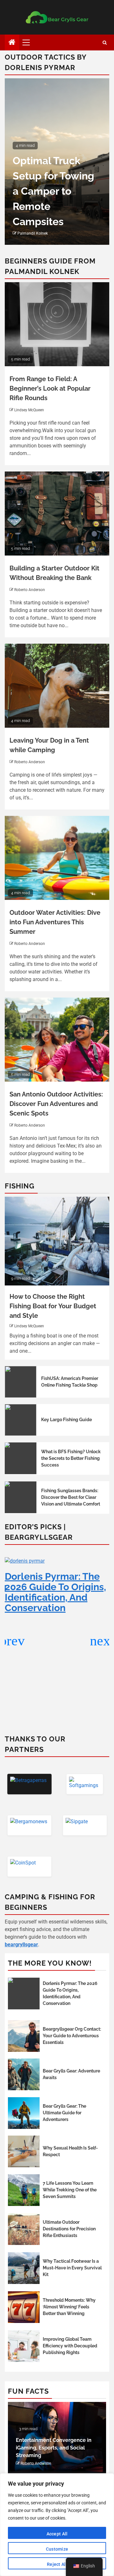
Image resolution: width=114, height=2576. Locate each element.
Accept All (57, 2534)
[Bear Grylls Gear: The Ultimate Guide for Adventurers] (24, 2113)
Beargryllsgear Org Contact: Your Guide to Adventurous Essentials (72, 2036)
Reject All (57, 2564)
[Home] (12, 43)
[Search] (105, 43)
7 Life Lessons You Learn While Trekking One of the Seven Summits (70, 2190)
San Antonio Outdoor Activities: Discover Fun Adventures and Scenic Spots (56, 1104)
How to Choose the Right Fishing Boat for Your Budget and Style (53, 1306)
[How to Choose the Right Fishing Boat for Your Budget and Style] (57, 1241)
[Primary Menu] (29, 42)
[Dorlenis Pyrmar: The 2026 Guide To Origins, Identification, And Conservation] (24, 1994)
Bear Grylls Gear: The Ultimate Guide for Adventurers (64, 2113)
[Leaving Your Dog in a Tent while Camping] (57, 686)
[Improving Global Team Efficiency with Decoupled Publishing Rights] (24, 2346)
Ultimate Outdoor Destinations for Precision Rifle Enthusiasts (69, 2229)
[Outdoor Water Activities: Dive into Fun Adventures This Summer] (57, 858)
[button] (102, 1641)
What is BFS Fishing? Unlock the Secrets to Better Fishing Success (71, 1458)
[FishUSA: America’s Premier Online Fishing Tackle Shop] (21, 1382)
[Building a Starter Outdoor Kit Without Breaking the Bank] (57, 514)
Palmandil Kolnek (33, 233)
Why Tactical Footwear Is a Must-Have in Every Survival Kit (72, 2268)
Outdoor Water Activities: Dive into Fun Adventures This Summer (55, 922)
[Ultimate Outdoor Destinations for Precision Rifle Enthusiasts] (24, 2229)
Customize (57, 2549)
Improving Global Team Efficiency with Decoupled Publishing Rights (70, 2346)
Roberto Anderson (30, 590)
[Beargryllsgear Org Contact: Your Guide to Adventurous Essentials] (24, 2036)
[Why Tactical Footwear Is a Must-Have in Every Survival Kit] (24, 2268)
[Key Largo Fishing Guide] (21, 1420)
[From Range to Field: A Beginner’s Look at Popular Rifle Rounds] (57, 324)
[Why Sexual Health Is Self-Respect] (24, 2151)
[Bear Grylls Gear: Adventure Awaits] (24, 2074)
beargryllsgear (21, 1945)
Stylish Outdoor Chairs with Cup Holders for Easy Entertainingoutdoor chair (61, 191)
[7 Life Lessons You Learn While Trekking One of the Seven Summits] (24, 2190)
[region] (57, 2525)
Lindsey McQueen (29, 410)
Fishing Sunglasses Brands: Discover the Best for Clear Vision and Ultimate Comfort (71, 1497)
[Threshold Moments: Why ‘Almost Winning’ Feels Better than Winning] (24, 2307)
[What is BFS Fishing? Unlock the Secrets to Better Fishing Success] (21, 1458)
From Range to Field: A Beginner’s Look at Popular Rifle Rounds (50, 388)
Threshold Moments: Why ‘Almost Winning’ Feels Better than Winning (69, 2307)
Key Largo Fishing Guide (66, 1420)
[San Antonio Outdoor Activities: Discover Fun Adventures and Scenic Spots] (57, 1040)
